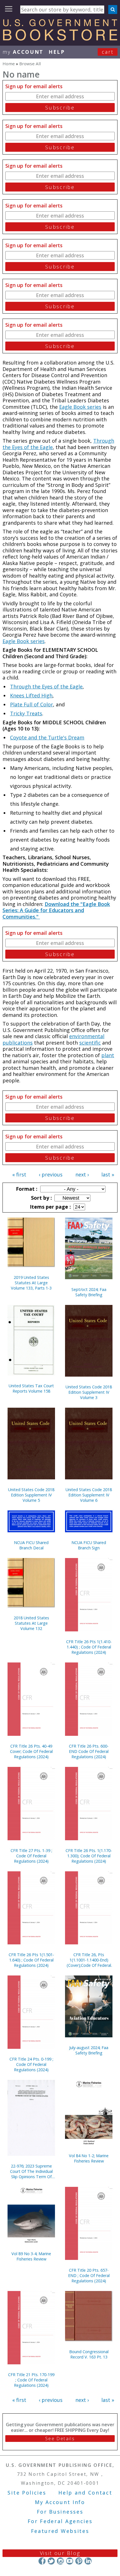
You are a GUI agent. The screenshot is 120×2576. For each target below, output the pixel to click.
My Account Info (60, 2502)
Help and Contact (85, 2493)
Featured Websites (60, 2531)
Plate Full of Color (32, 704)
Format (26, 1189)
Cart (108, 52)
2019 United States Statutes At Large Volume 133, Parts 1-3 (31, 1283)
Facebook (42, 2561)
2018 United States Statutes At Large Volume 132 (31, 1623)
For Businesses (60, 2512)
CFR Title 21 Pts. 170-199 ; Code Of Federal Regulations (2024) (31, 2380)
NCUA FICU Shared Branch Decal (31, 1545)
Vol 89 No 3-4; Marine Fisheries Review (31, 2256)
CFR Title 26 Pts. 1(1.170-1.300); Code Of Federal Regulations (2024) (89, 1856)
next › (82, 1174)
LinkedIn (88, 2561)
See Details (60, 2439)
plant (108, 1055)
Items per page (50, 1207)
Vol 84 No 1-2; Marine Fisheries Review (89, 2158)
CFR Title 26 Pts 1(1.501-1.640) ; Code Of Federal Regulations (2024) (31, 1960)
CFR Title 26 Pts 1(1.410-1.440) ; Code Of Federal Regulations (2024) (89, 1647)
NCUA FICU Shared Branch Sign (89, 1545)
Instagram (60, 2561)
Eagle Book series (80, 407)
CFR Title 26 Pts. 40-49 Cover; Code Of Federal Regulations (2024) (31, 1751)
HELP (57, 52)
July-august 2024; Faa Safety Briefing (89, 2050)
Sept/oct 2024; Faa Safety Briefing (89, 1292)
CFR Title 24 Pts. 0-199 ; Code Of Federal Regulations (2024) (31, 2064)
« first (19, 1174)
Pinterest (79, 2561)
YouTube (70, 2561)
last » (108, 1174)
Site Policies (27, 2493)
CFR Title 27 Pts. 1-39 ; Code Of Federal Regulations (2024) (31, 1856)
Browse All (30, 64)
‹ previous (51, 1174)
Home (9, 64)
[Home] (60, 39)
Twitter (51, 2561)
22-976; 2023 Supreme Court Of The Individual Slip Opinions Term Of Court (31, 2171)
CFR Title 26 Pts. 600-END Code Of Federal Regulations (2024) (89, 1751)
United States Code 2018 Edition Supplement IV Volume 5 (31, 1495)
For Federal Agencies (60, 2521)
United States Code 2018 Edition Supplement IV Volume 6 (89, 1495)
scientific (90, 1043)
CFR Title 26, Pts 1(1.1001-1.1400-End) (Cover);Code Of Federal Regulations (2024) (89, 1960)
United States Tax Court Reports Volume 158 (31, 1388)
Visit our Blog (60, 2553)
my (23, 52)
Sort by (41, 1198)
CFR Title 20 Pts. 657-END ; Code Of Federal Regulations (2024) (89, 2275)
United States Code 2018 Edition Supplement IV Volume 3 (89, 1392)
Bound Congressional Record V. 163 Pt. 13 (89, 2354)
